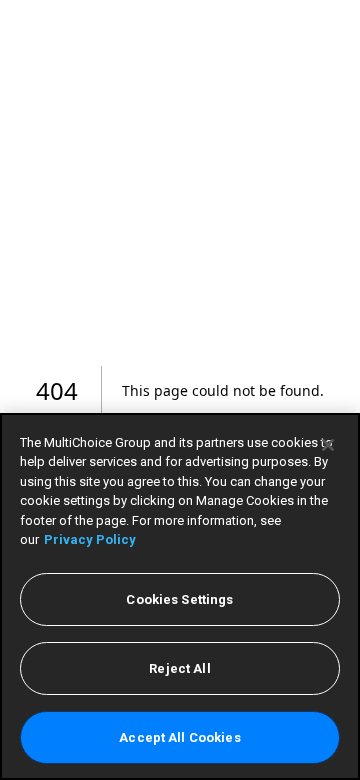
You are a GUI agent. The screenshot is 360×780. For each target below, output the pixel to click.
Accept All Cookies (179, 737)
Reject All (179, 668)
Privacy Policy (90, 539)
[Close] (328, 445)
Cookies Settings (179, 599)
